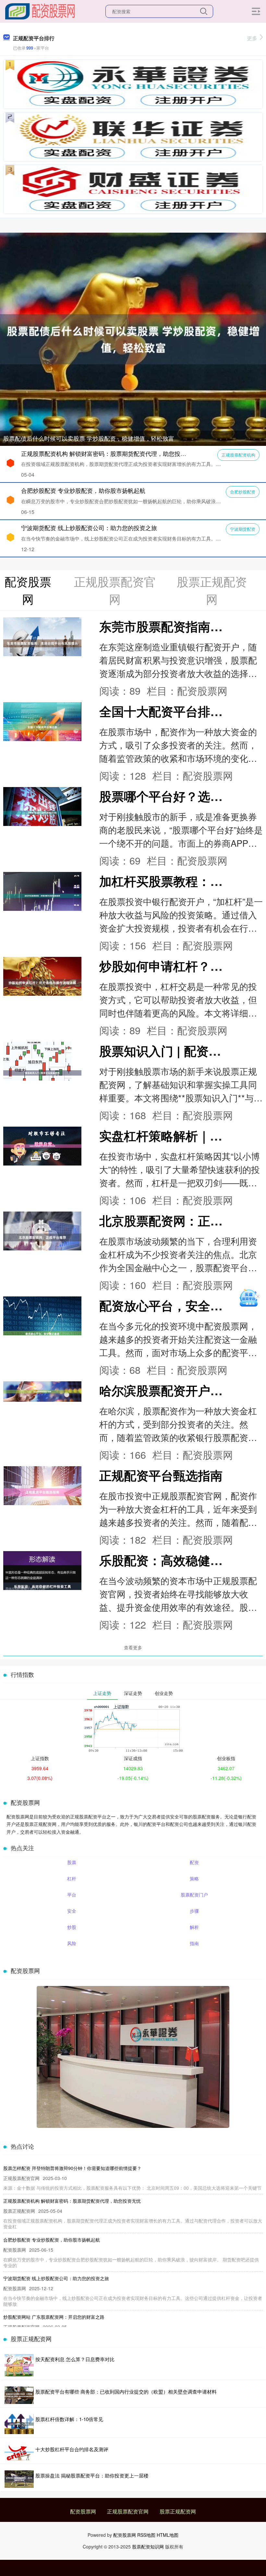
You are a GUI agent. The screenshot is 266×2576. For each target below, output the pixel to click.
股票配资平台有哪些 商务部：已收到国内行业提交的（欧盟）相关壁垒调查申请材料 (126, 2391)
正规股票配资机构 (238, 455)
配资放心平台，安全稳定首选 (179, 1305)
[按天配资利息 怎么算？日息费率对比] (19, 2365)
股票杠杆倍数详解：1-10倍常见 (69, 2419)
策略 (194, 1878)
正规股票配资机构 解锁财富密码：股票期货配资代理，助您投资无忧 (109, 453)
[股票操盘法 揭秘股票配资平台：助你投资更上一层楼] (19, 2479)
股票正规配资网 (178, 2511)
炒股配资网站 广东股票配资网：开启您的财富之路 (54, 2317)
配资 (194, 1862)
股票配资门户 (194, 1895)
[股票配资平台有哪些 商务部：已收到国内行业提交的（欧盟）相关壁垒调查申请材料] (19, 2395)
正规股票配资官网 (128, 2511)
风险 (72, 1943)
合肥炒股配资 (243, 492)
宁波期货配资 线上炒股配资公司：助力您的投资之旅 (89, 528)
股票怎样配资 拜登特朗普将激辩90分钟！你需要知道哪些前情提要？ (72, 2168)
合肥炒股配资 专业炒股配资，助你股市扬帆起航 (83, 490)
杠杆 (72, 1878)
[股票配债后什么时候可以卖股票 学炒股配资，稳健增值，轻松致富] (133, 338)
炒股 (72, 1927)
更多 (252, 38)
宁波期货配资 (243, 529)
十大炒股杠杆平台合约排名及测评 (72, 2449)
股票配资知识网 (148, 2547)
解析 (194, 1927)
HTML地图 (168, 2535)
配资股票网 (83, 2511)
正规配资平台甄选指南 (161, 1475)
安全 (72, 1911)
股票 (72, 1862)
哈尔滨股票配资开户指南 (167, 1390)
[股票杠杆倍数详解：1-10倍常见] (19, 2424)
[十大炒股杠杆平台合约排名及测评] (19, 2452)
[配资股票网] (40, 11)
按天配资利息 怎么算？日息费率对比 (75, 2359)
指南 (194, 1943)
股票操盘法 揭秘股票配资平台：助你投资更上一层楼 (92, 2475)
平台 (72, 1895)
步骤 (194, 1911)
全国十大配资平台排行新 (167, 711)
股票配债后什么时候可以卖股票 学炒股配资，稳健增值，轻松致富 (89, 438)
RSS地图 (146, 2535)
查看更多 (133, 1647)
